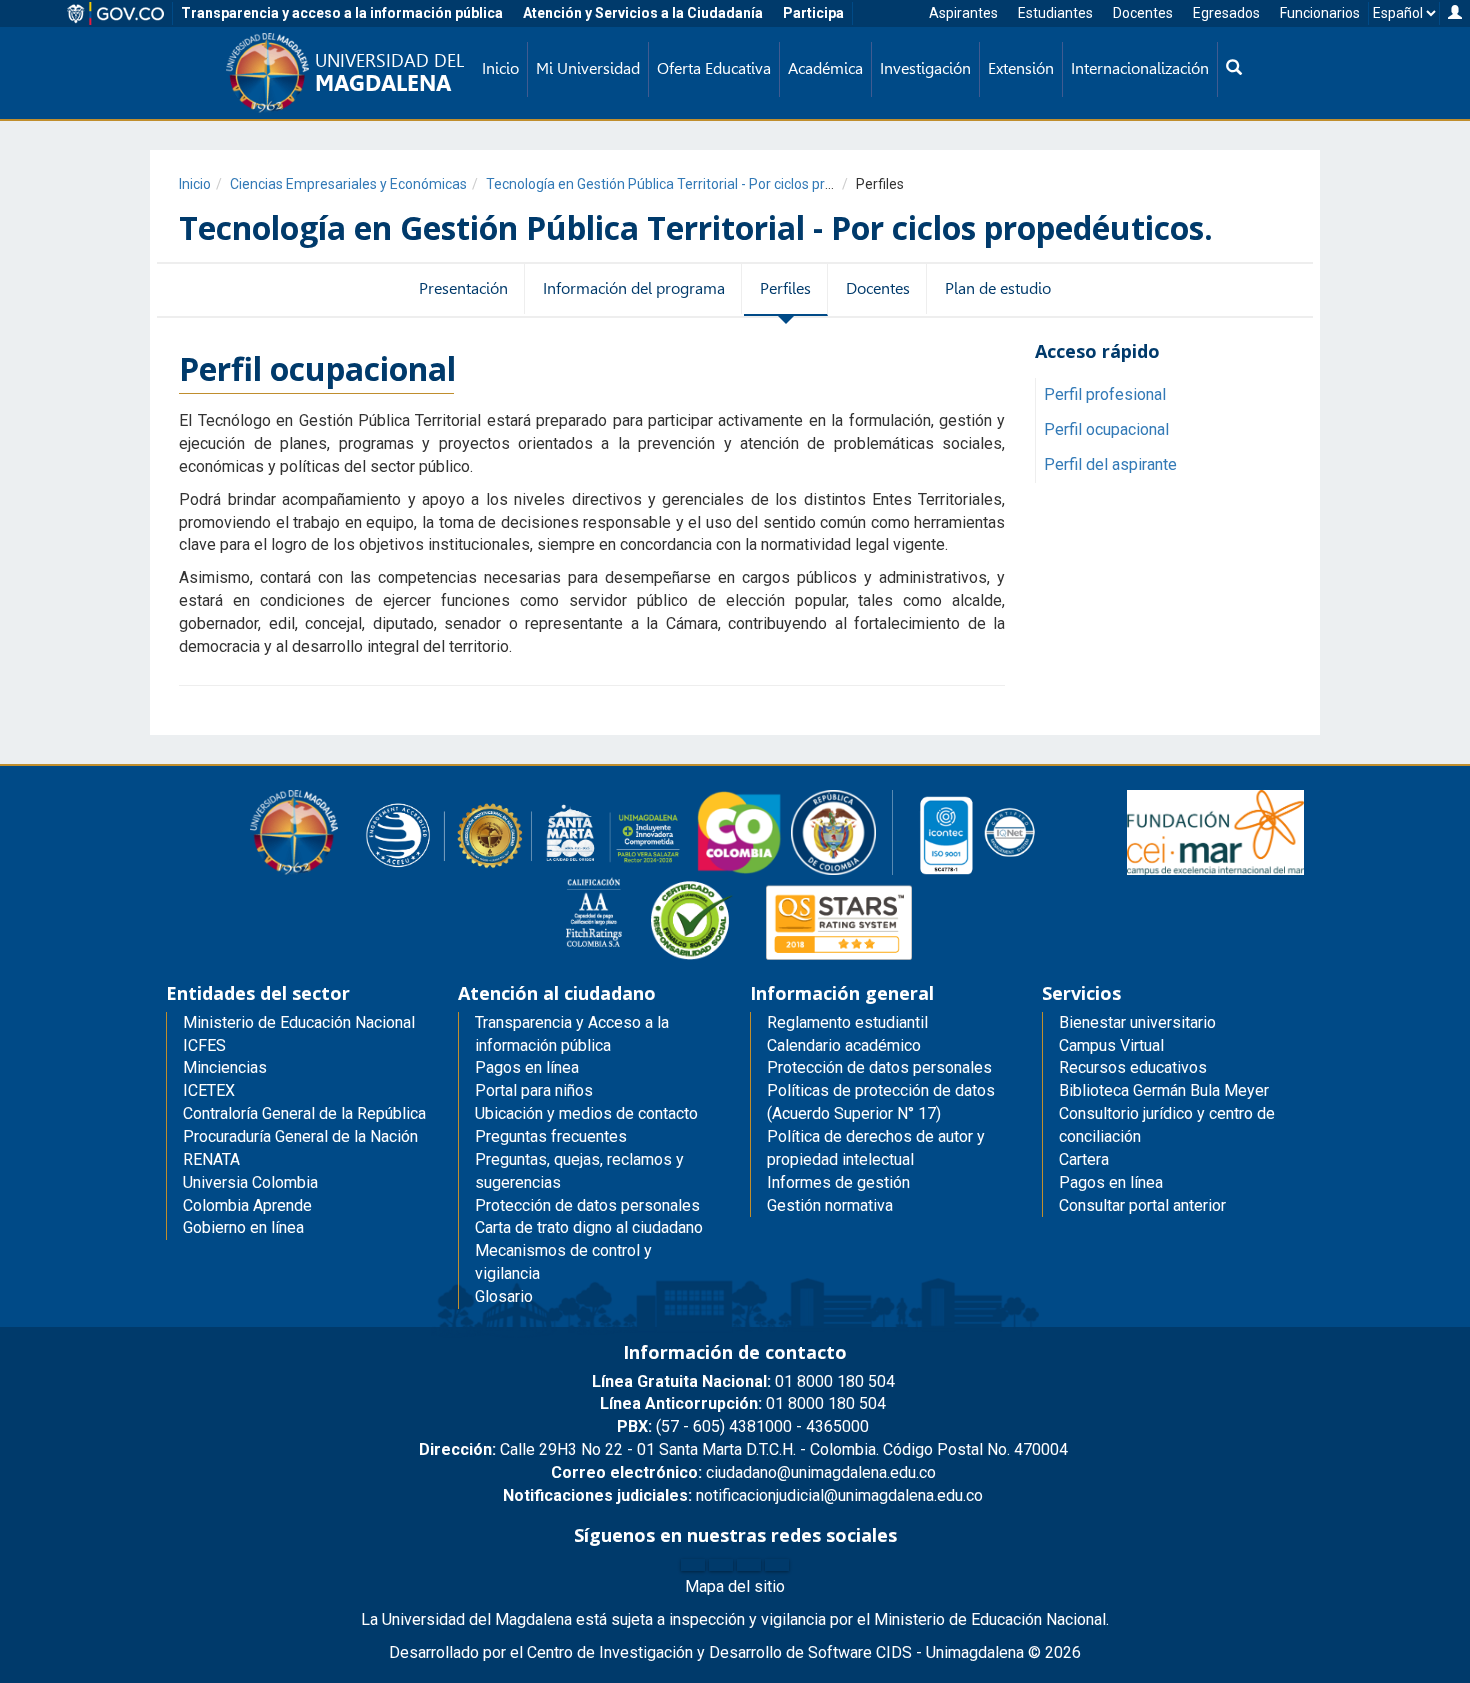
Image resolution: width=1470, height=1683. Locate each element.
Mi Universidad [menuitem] (588, 68)
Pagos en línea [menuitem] (527, 1067)
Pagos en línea (1111, 1182)
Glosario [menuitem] (504, 1296)
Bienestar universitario (1137, 1022)
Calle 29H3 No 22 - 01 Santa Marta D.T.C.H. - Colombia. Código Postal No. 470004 (743, 1449)
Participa (813, 13)
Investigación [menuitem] (925, 68)
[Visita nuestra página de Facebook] (693, 1565)
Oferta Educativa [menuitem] (714, 68)
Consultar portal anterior (1142, 1205)
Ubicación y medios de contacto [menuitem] (586, 1113)
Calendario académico (844, 1045)
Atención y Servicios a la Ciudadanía (643, 13)
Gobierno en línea (243, 1227)
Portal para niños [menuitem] (534, 1090)
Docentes (1143, 13)
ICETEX (209, 1090)
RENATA (211, 1159)
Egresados (1226, 13)
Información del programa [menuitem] (634, 288)
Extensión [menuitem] (1021, 68)
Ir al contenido (52, 14)
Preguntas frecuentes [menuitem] (551, 1136)
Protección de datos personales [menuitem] (587, 1205)
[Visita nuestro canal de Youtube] (777, 1565)
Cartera (1084, 1159)
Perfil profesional (1105, 394)
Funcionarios (1320, 13)
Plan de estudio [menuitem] (998, 288)
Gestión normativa (830, 1205)
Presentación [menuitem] (463, 288)
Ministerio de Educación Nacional (299, 1022)
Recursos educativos (1133, 1067)
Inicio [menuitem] (500, 68)
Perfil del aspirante (1110, 464)
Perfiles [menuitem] (785, 288)
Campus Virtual (1111, 1045)
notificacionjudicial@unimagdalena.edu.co (743, 1495)
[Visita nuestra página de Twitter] (721, 1565)
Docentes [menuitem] (878, 288)
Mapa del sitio (735, 1586)
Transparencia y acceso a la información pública (342, 13)
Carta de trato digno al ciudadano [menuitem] (589, 1227)
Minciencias (225, 1067)
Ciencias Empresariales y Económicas (348, 184)
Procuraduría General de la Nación (300, 1136)
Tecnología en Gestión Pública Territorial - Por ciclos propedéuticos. (696, 184)
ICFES (204, 1045)
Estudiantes (1055, 13)
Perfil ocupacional (1106, 429)
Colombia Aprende (247, 1205)
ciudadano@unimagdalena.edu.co (743, 1472)
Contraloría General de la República (304, 1113)
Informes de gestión (838, 1182)
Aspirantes (963, 13)
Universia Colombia (250, 1182)
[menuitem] (1234, 69)
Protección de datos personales (879, 1067)
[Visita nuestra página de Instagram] (749, 1565)
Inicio (195, 184)
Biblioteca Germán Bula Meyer (1164, 1090)
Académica (825, 68)
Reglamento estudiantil (847, 1022)
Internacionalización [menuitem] (1140, 68)
